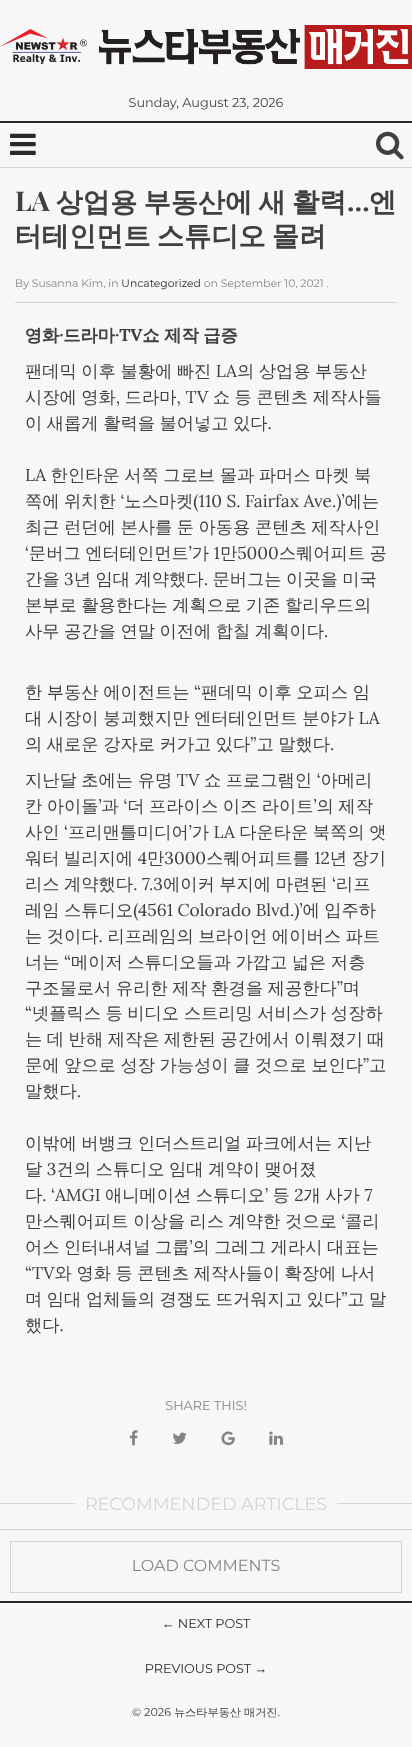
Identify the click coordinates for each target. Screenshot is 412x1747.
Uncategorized (161, 283)
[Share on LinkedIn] (276, 1439)
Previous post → (206, 1669)
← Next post (206, 1624)
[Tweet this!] (179, 1439)
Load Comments (206, 1566)
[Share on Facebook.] (133, 1439)
